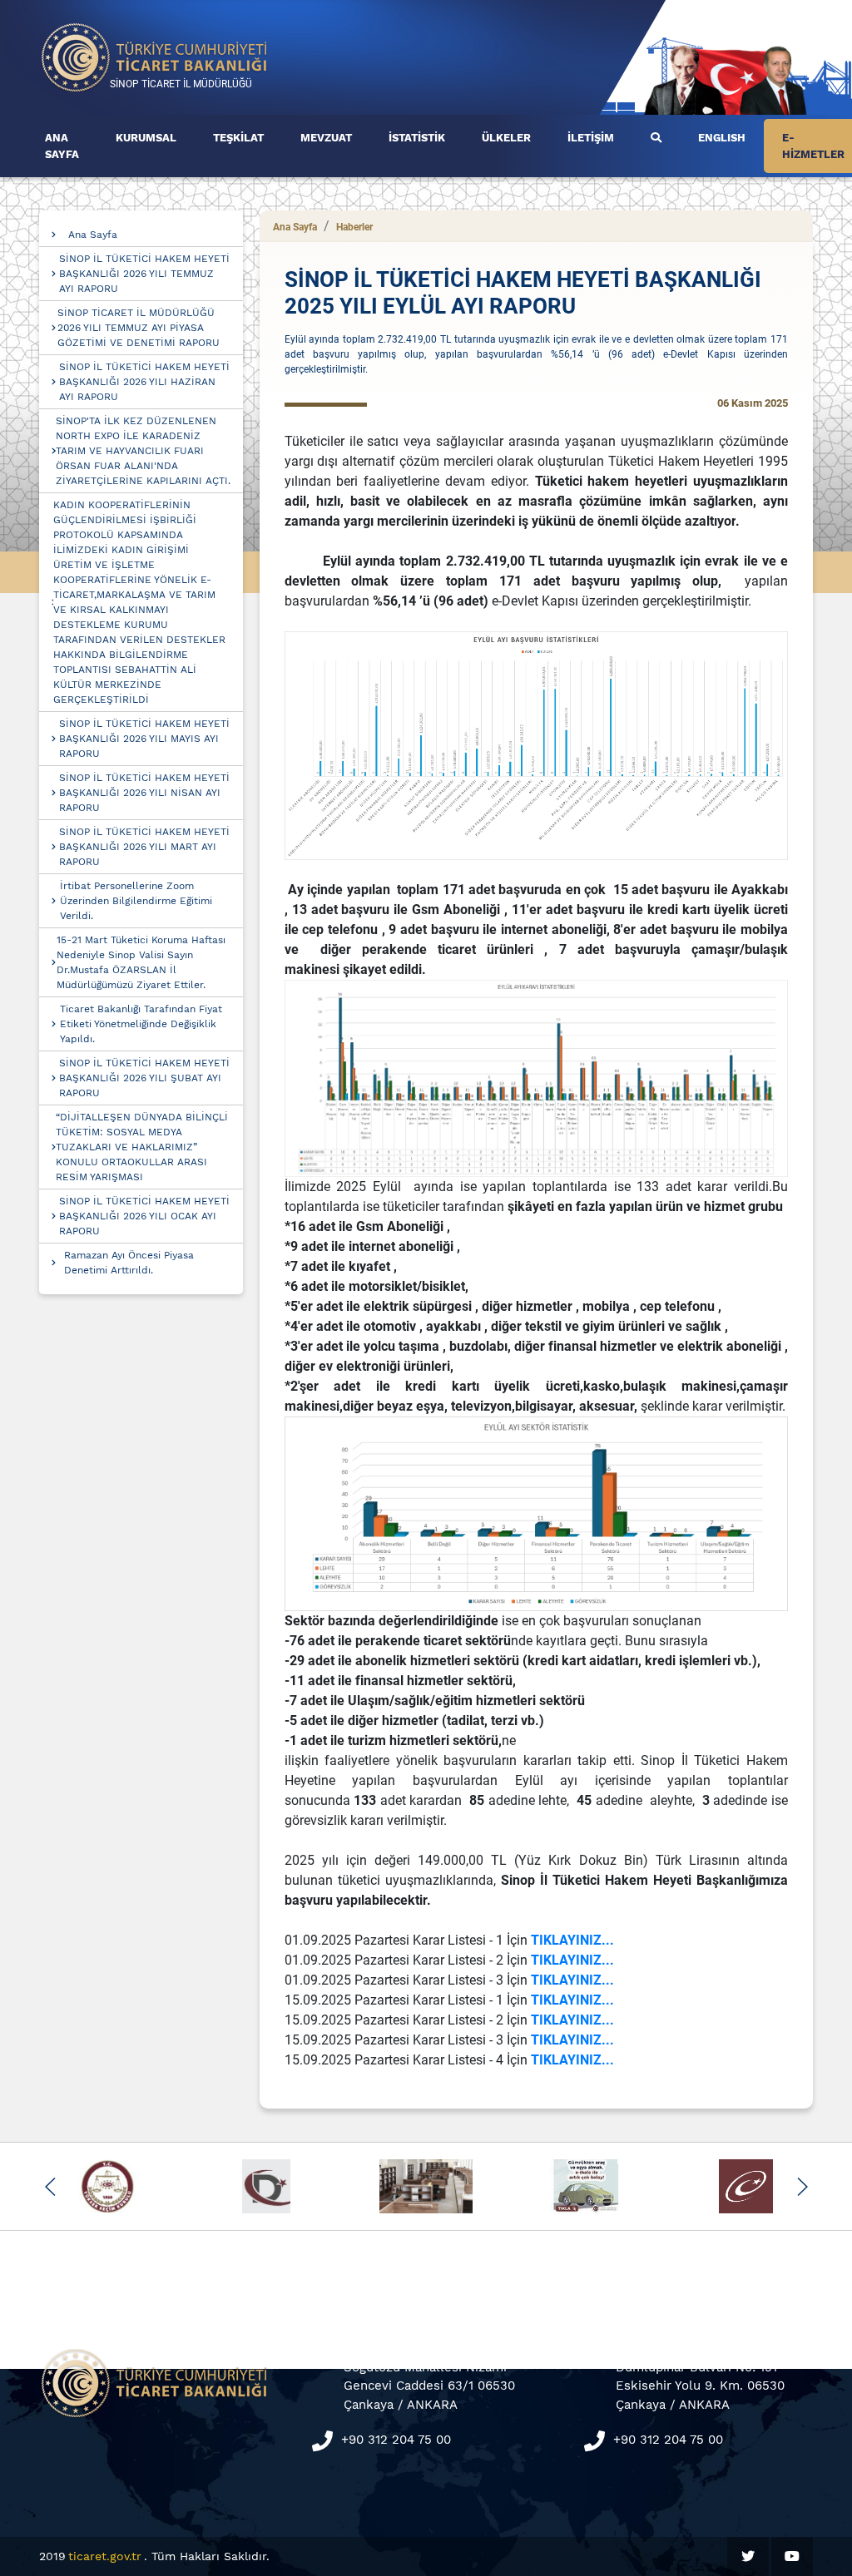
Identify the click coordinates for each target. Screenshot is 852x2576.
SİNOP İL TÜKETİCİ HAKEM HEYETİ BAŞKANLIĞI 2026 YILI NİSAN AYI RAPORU (144, 793)
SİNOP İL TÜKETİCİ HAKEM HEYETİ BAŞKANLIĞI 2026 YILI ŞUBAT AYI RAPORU (144, 1078)
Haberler (354, 227)
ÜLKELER (506, 138)
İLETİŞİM (591, 138)
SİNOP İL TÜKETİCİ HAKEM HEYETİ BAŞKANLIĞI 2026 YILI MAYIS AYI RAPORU (144, 739)
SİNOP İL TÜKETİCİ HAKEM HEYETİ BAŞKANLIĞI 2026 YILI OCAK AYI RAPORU (144, 1216)
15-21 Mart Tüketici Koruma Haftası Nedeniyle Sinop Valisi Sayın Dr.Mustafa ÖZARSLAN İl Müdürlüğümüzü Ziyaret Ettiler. (141, 962)
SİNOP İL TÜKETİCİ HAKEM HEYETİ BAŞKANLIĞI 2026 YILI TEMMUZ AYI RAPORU (144, 274)
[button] (50, 2187)
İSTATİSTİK (417, 138)
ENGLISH (722, 138)
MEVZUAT (326, 138)
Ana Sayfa (93, 235)
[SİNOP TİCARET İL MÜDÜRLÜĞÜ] (155, 56)
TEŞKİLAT (238, 138)
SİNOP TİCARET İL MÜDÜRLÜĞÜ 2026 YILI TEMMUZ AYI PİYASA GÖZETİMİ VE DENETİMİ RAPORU (139, 328)
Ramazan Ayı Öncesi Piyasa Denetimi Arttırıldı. (129, 1263)
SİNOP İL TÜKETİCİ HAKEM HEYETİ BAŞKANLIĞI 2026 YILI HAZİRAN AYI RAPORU (144, 382)
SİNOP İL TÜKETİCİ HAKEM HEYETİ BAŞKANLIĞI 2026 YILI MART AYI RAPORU (144, 847)
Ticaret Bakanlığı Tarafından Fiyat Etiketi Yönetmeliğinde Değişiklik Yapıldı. (141, 1024)
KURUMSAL (146, 138)
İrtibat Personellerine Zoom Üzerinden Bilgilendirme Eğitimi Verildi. (136, 901)
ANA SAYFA (62, 146)
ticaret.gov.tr (105, 2556)
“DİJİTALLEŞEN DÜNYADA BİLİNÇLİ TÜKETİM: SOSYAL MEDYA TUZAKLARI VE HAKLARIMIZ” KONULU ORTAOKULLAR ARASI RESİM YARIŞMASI (142, 1147)
